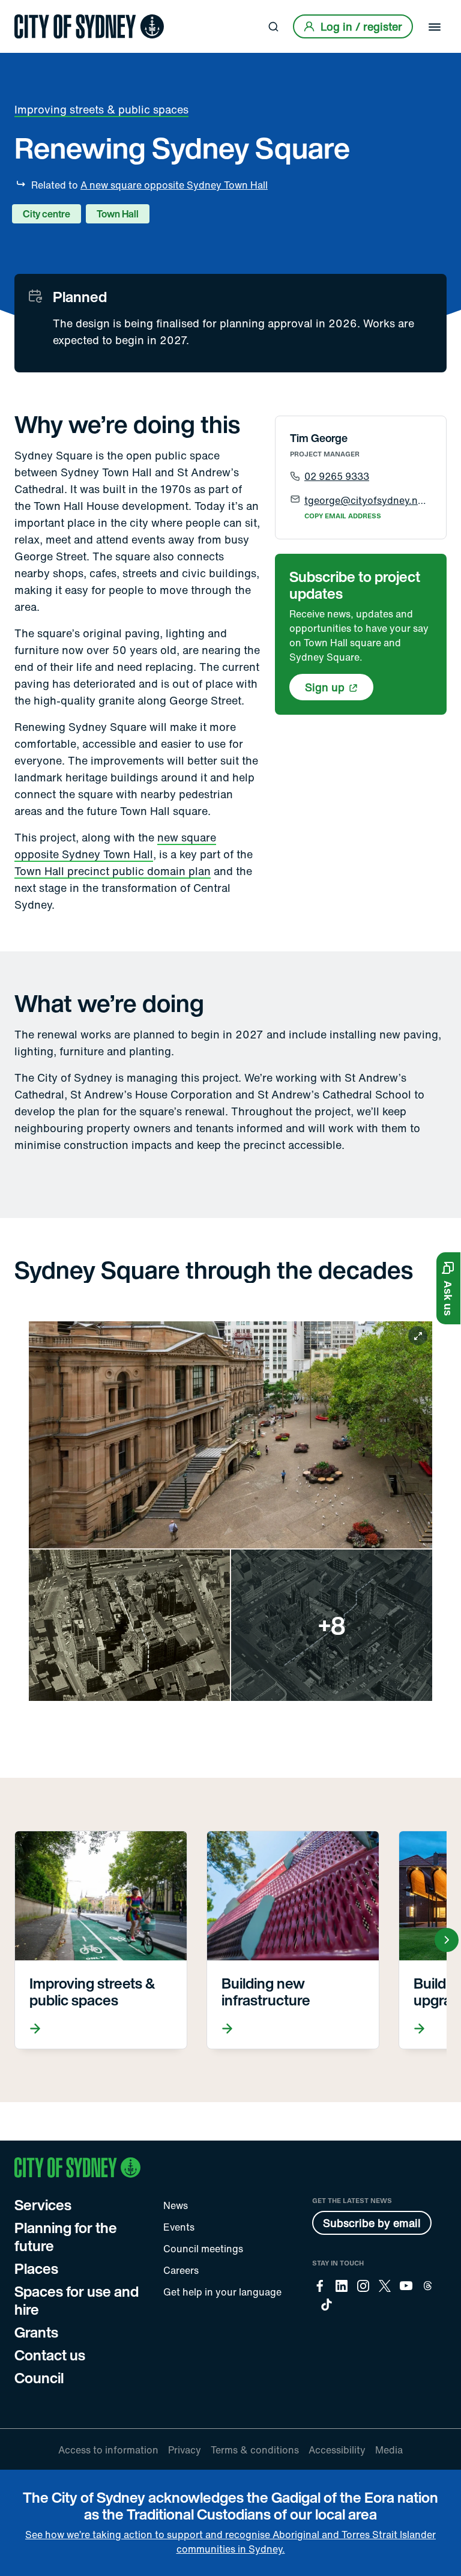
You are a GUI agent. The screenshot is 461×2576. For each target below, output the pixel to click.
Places (36, 2268)
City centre (47, 214)
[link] (89, 26)
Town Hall (118, 214)
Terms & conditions (255, 2450)
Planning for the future (66, 2237)
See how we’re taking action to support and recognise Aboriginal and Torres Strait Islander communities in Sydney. (230, 2542)
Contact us (50, 2355)
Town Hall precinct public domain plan (113, 871)
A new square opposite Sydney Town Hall (174, 185)
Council (39, 2378)
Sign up (325, 687)
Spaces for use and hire (77, 2300)
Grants (36, 2332)
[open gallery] (230, 1511)
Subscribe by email (372, 2223)
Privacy (185, 2450)
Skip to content (31, 11)
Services (43, 2205)
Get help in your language (222, 2292)
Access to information (108, 2450)
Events (179, 2227)
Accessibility (337, 2450)
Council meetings (203, 2249)
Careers (181, 2270)
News (176, 2205)
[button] (448, 1288)
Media (389, 2450)
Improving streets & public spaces (101, 109)
